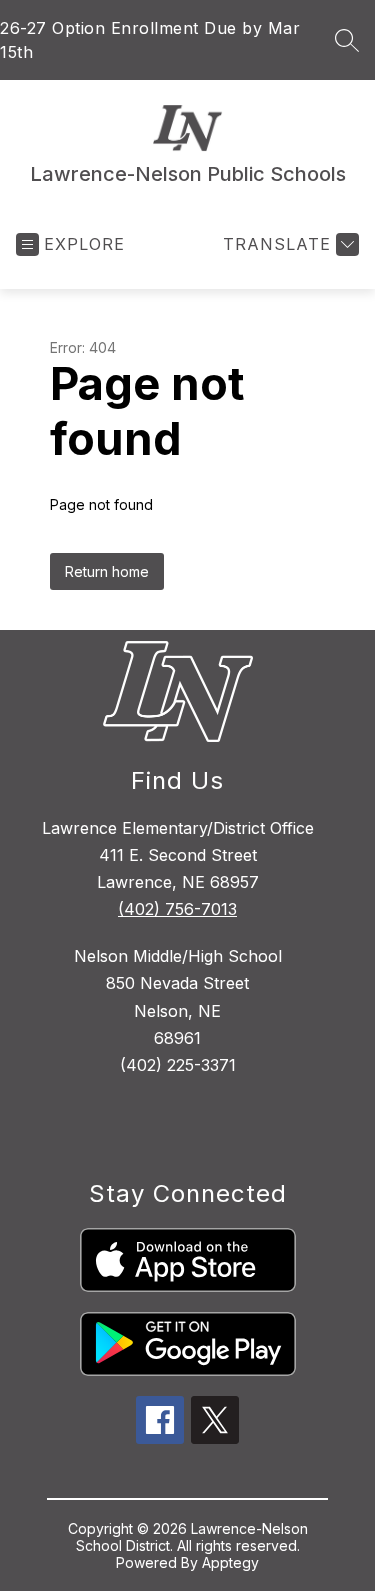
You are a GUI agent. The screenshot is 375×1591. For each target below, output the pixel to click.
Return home (107, 571)
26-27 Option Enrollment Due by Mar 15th (150, 40)
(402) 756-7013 (177, 909)
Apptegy (230, 1562)
